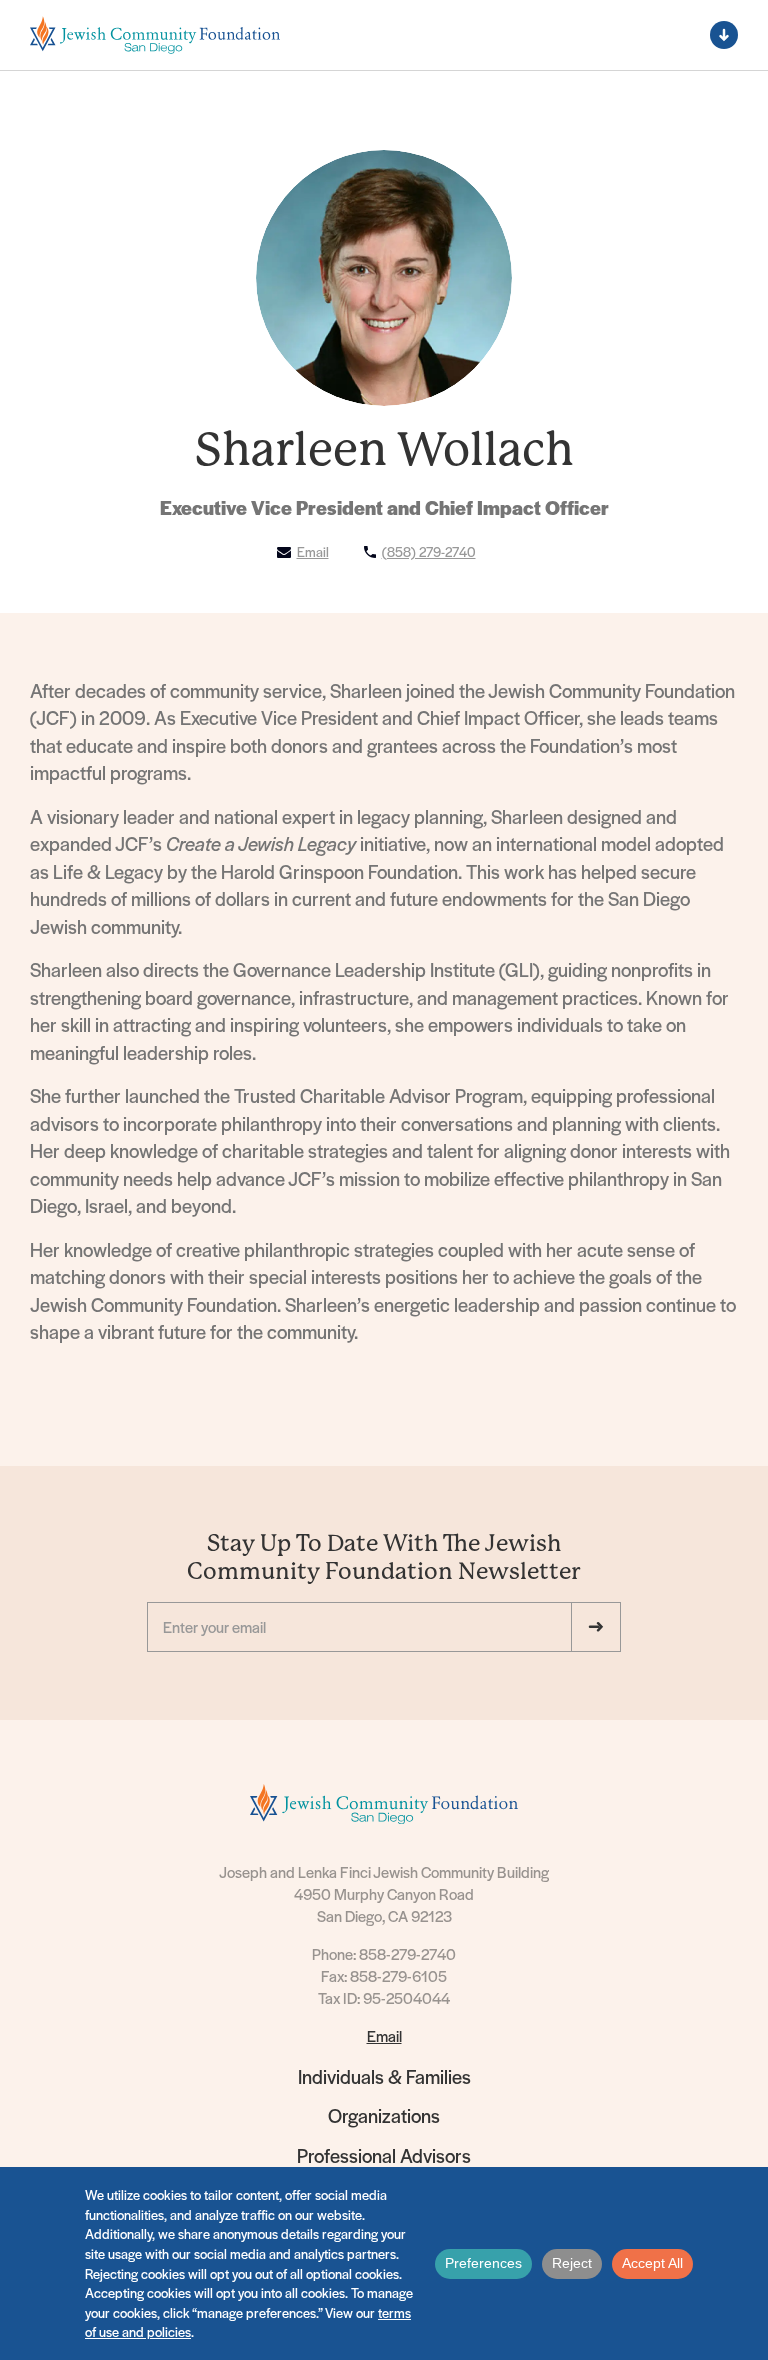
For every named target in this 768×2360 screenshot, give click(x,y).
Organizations (384, 2115)
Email (384, 2035)
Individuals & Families (384, 2076)
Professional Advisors (384, 2155)
